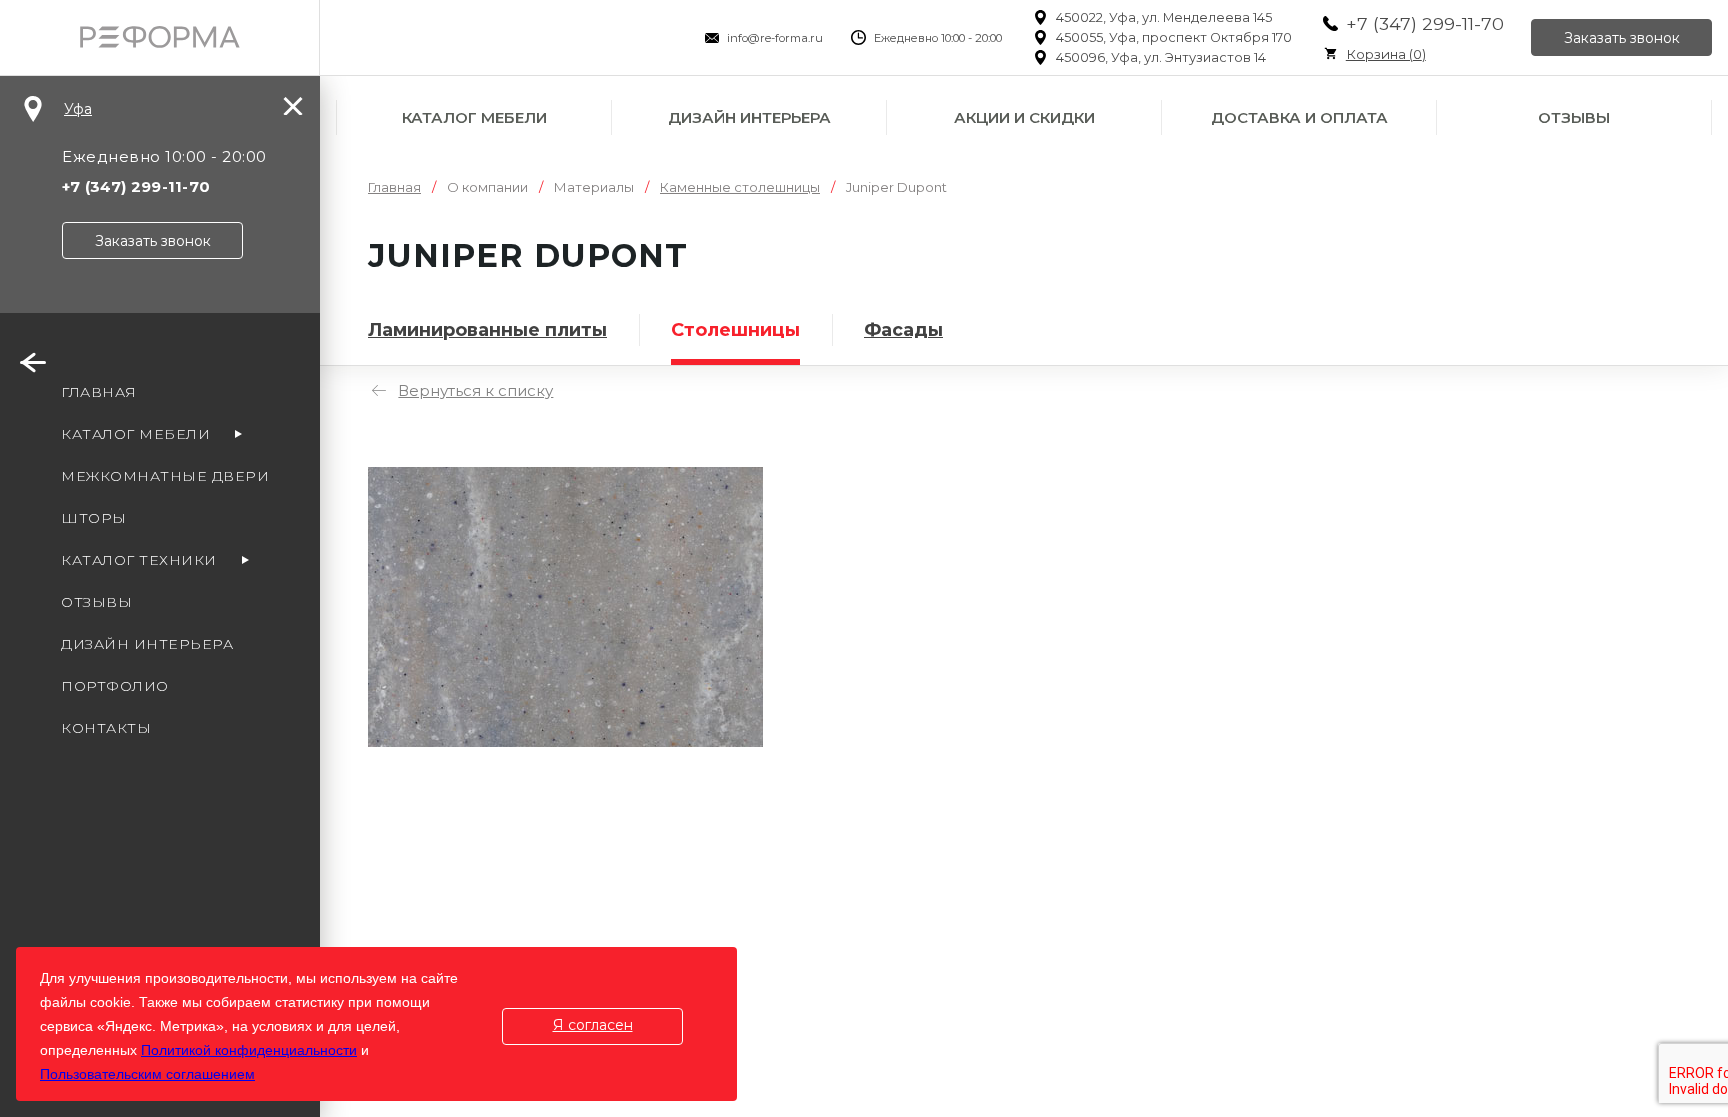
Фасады (903, 330)
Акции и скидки (1024, 117)
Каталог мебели (474, 117)
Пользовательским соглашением (147, 1074)
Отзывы (1574, 117)
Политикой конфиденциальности (249, 1050)
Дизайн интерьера (749, 117)
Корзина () (1386, 54)
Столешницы (735, 330)
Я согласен (593, 1025)
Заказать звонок (1622, 38)
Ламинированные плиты (487, 330)
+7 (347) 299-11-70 (1425, 23)
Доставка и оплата (1299, 117)
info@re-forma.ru (775, 38)
